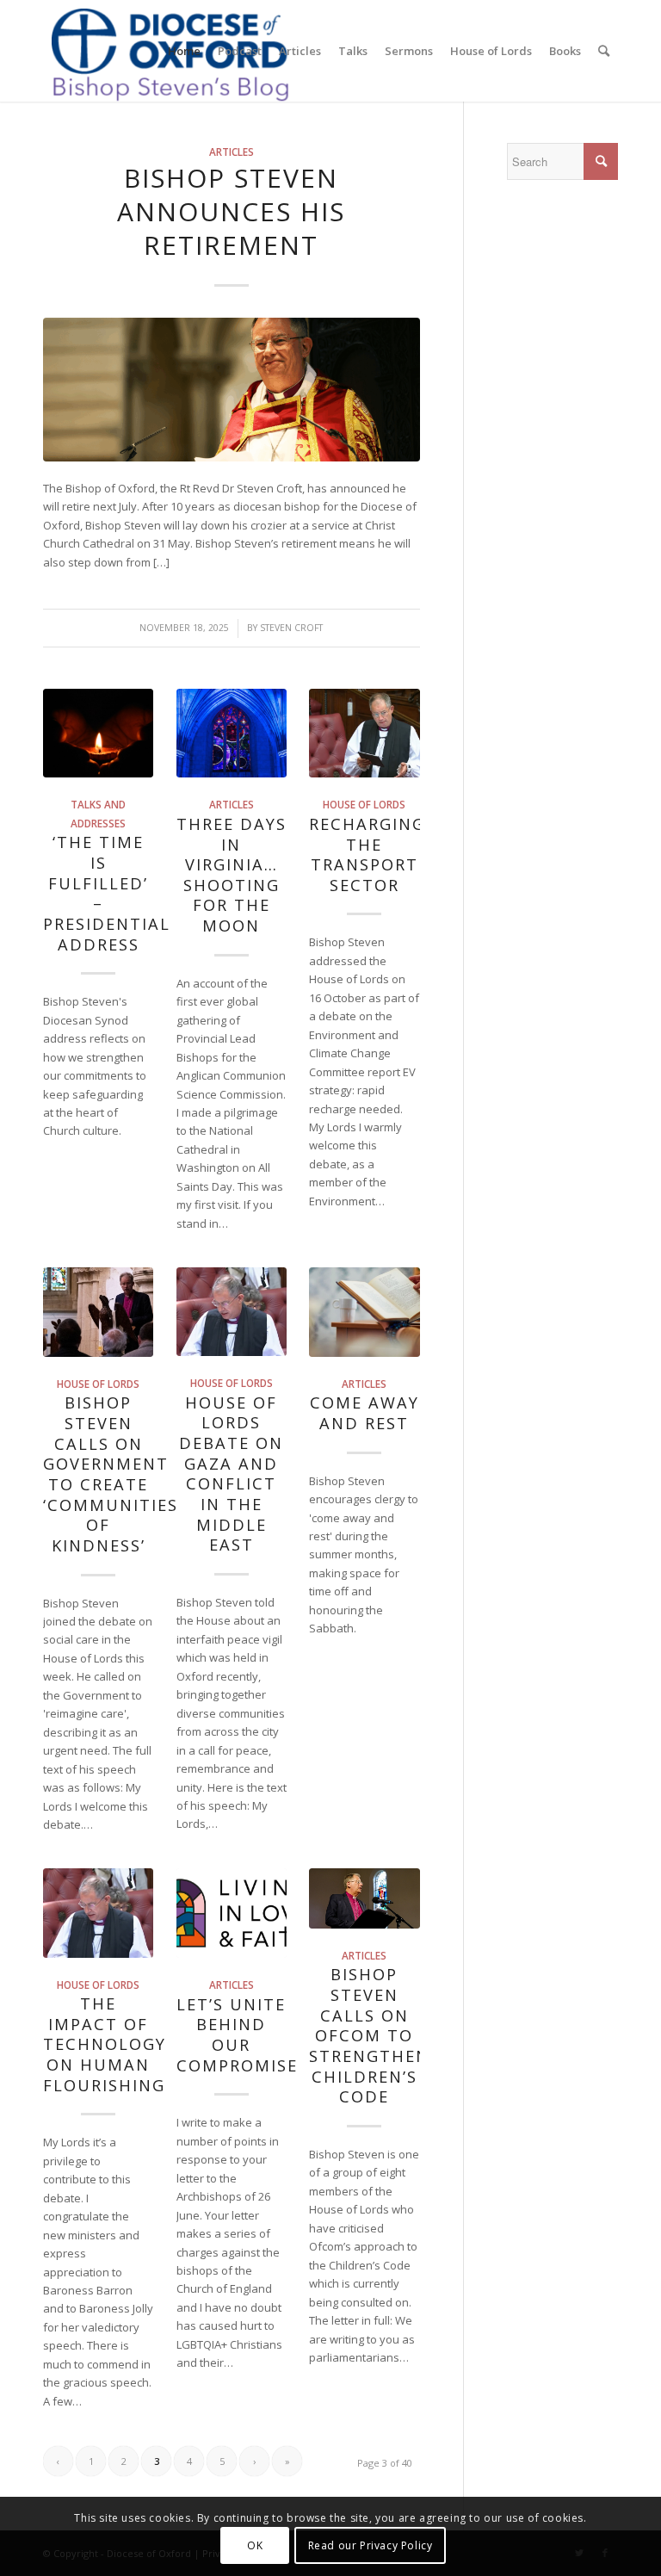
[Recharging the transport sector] (364, 734)
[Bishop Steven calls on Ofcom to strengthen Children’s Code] (364, 1898)
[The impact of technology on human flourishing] (98, 1913)
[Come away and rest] (364, 1312)
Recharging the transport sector (367, 855)
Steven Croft (291, 628)
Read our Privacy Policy (371, 2545)
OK (255, 2545)
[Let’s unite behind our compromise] (232, 1913)
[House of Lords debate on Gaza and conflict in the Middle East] (232, 1312)
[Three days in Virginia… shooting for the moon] (232, 734)
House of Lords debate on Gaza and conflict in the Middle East (231, 1474)
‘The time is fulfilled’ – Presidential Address (107, 893)
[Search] (604, 51)
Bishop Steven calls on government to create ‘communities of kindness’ (111, 1474)
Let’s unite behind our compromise (237, 2035)
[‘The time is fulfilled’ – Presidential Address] (98, 734)
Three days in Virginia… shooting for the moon (232, 875)
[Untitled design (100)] (232, 389)
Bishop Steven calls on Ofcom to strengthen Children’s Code (369, 2035)
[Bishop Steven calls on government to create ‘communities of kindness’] (98, 1312)
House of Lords (364, 804)
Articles (232, 152)
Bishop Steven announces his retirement (231, 211)
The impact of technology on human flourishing (105, 2044)
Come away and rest (364, 1413)
